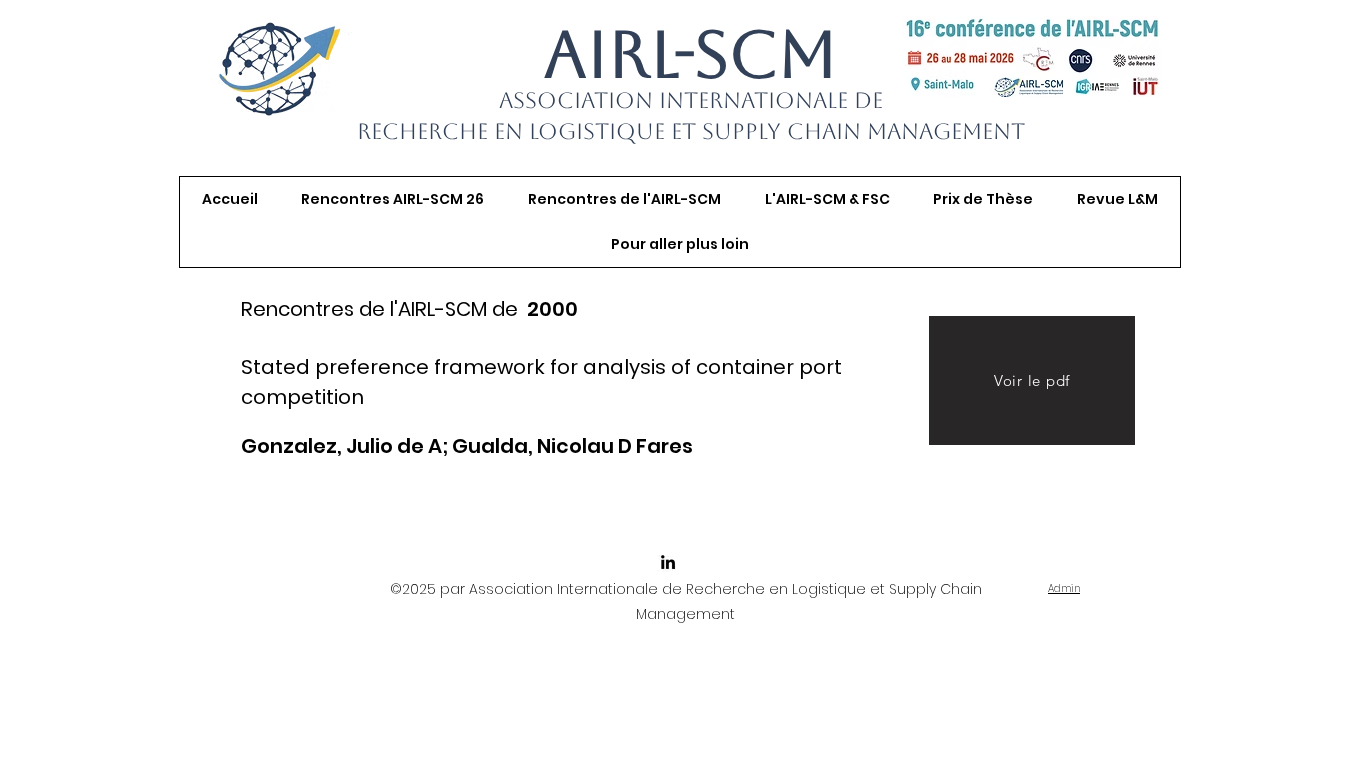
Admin (1064, 588)
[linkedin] (668, 562)
